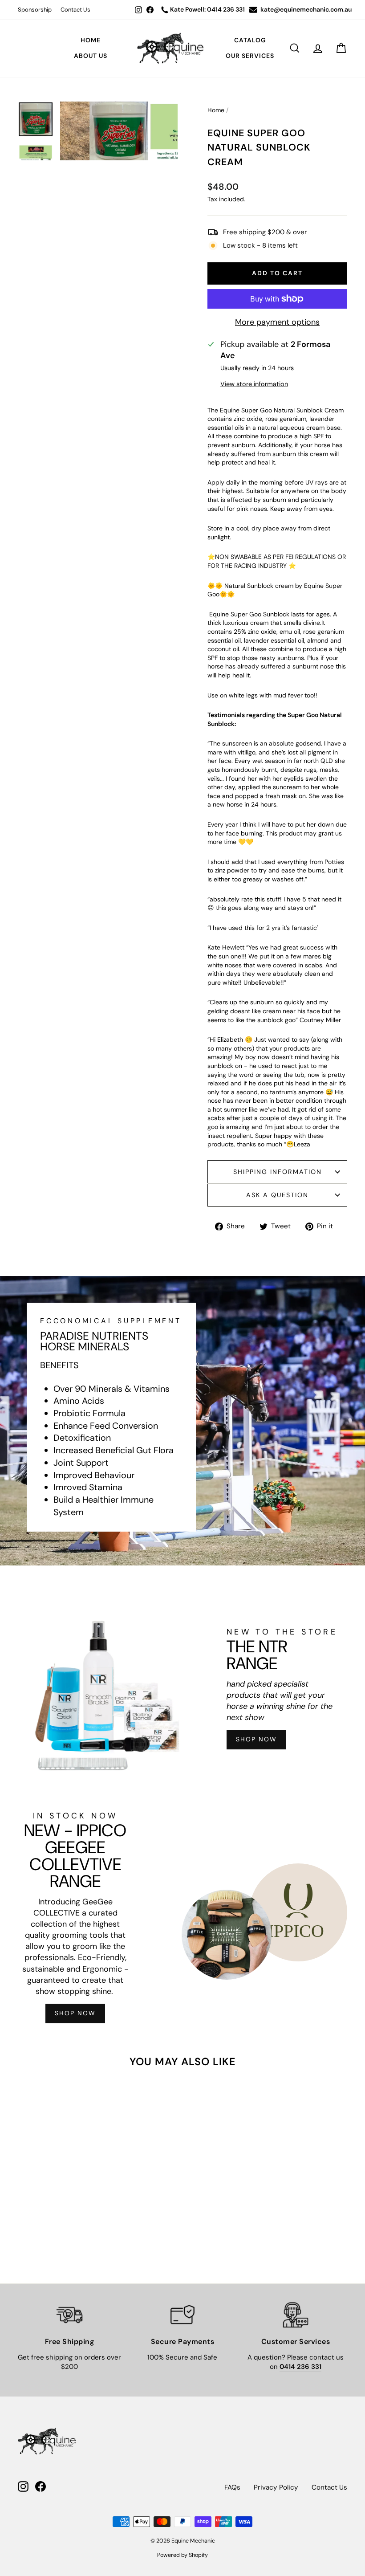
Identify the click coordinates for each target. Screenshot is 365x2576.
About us (91, 56)
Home (91, 40)
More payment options (277, 322)
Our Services (250, 56)
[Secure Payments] (182, 2315)
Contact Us (75, 10)
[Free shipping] (69, 2315)
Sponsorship (35, 10)
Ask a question (277, 1195)
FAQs (232, 2487)
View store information (254, 384)
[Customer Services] (296, 2315)
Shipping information (278, 1172)
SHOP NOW (256, 1739)
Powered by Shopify (182, 2555)
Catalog (250, 40)
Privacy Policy (276, 2487)
